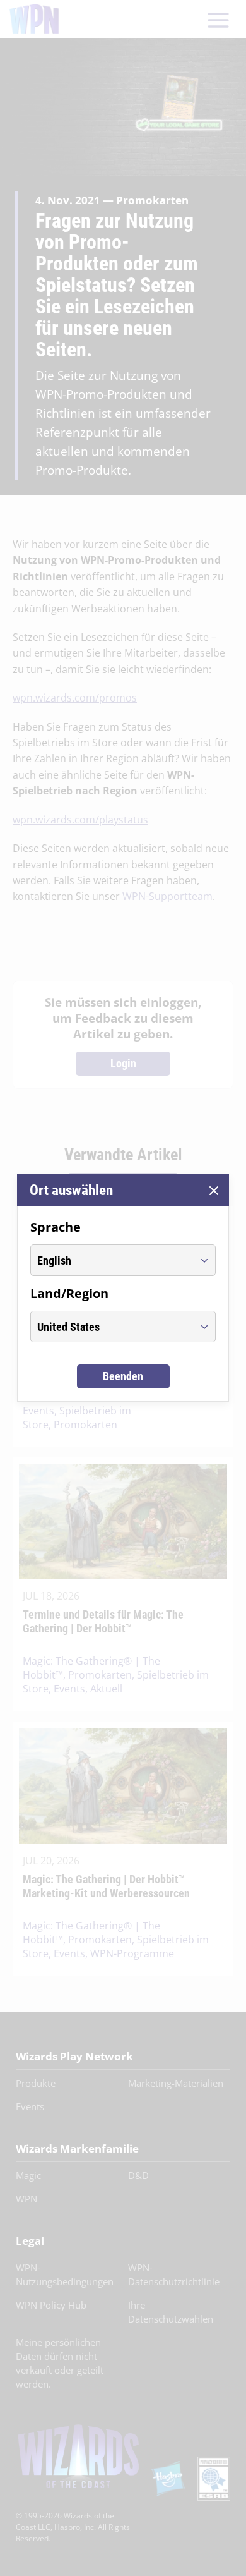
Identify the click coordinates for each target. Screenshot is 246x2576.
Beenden (123, 1376)
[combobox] (111, 1260)
